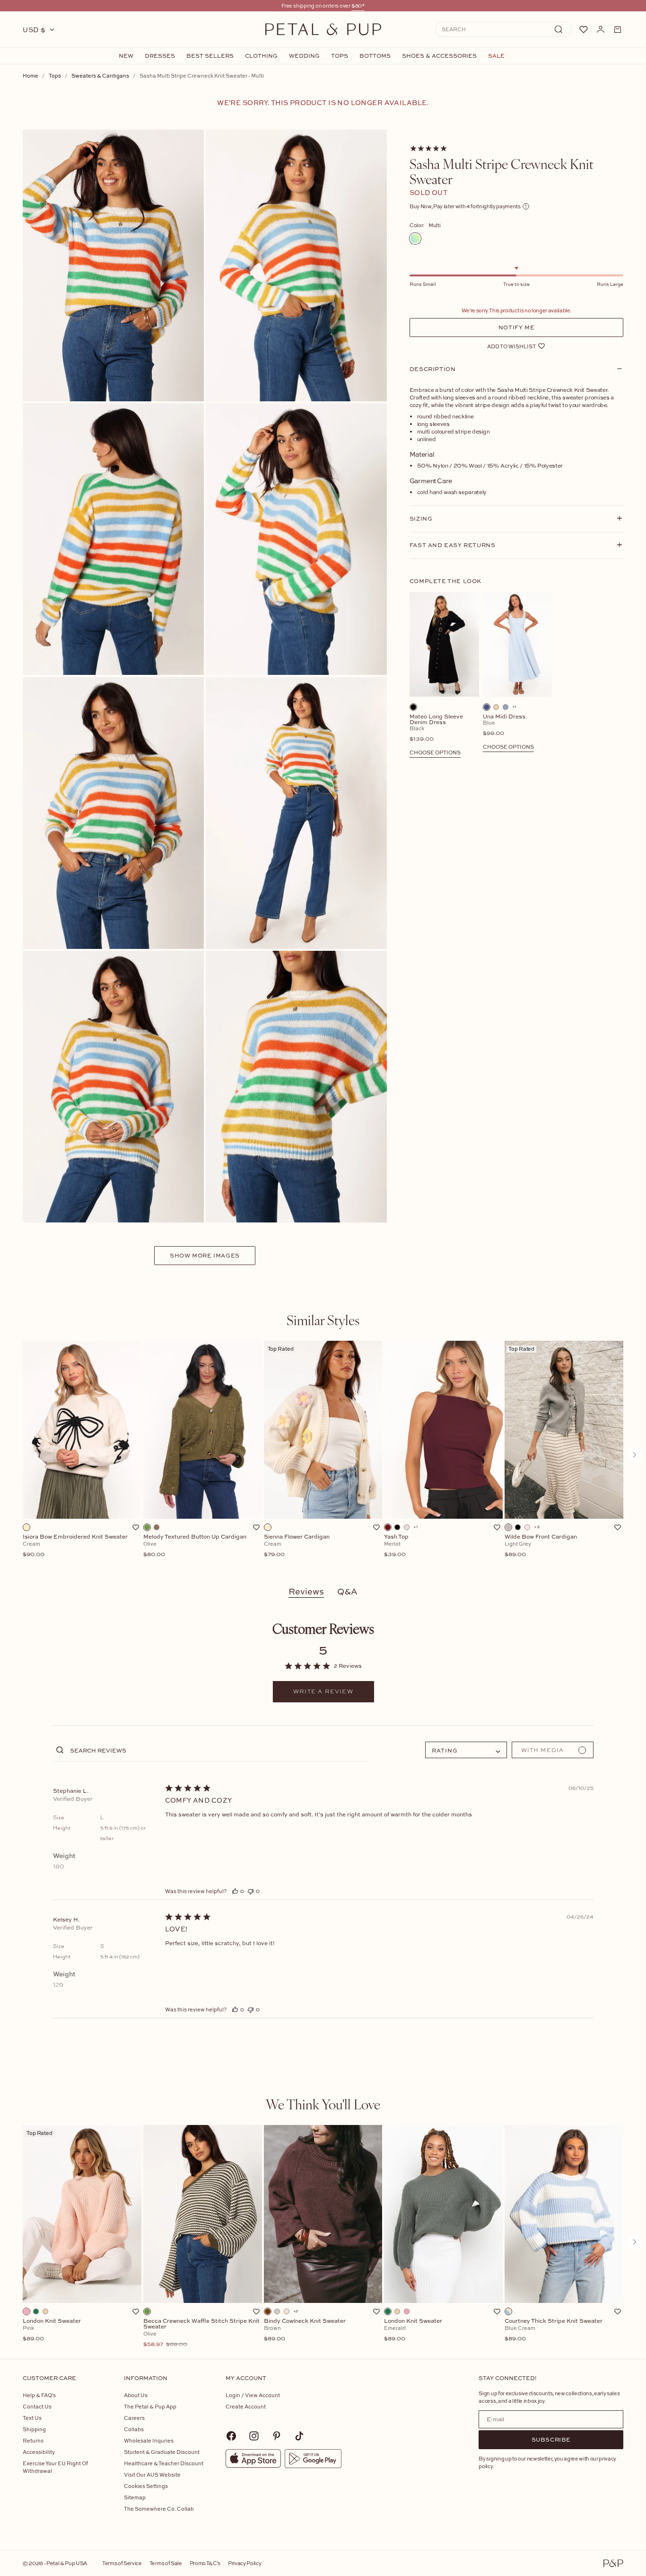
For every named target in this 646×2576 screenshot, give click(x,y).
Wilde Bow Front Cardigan (541, 1546)
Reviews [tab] (306, 1591)
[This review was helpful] (235, 1891)
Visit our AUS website (152, 2474)
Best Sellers (210, 56)
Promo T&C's (205, 2563)
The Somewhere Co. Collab (159, 2509)
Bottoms (375, 56)
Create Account (246, 2406)
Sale (496, 56)
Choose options (435, 752)
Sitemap (135, 2497)
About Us (136, 2395)
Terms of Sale (166, 2563)
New (126, 56)
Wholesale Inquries (149, 2440)
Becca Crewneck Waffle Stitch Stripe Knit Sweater (201, 2333)
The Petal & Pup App (150, 2406)
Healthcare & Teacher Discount (164, 2463)
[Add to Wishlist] (136, 1527)
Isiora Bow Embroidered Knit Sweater (75, 1546)
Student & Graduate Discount (162, 2452)
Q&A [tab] (347, 1591)
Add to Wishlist (511, 346)
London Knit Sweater (52, 2330)
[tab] (323, 1320)
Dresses (160, 56)
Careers (134, 2418)
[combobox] (466, 1750)
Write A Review (323, 1691)
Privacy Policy (244, 2563)
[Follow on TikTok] (299, 2436)
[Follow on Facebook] (231, 2436)
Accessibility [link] (39, 2452)
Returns (33, 2440)
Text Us (32, 2418)
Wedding (304, 56)
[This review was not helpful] (251, 1891)
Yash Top (397, 1546)
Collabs (134, 2429)
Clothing (261, 56)
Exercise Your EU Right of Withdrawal (55, 2467)
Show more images (205, 1255)
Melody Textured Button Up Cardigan (195, 1546)
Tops (340, 56)
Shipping (34, 2429)
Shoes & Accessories (439, 56)
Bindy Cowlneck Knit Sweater (305, 2330)
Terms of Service (122, 2563)
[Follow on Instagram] (254, 2436)
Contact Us (37, 2406)
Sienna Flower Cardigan (297, 1546)
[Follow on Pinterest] (277, 2436)
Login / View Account (253, 2395)
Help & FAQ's (39, 2395)
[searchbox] (219, 1750)
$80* (358, 5)
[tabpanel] (323, 1455)
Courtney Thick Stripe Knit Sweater (554, 2330)
